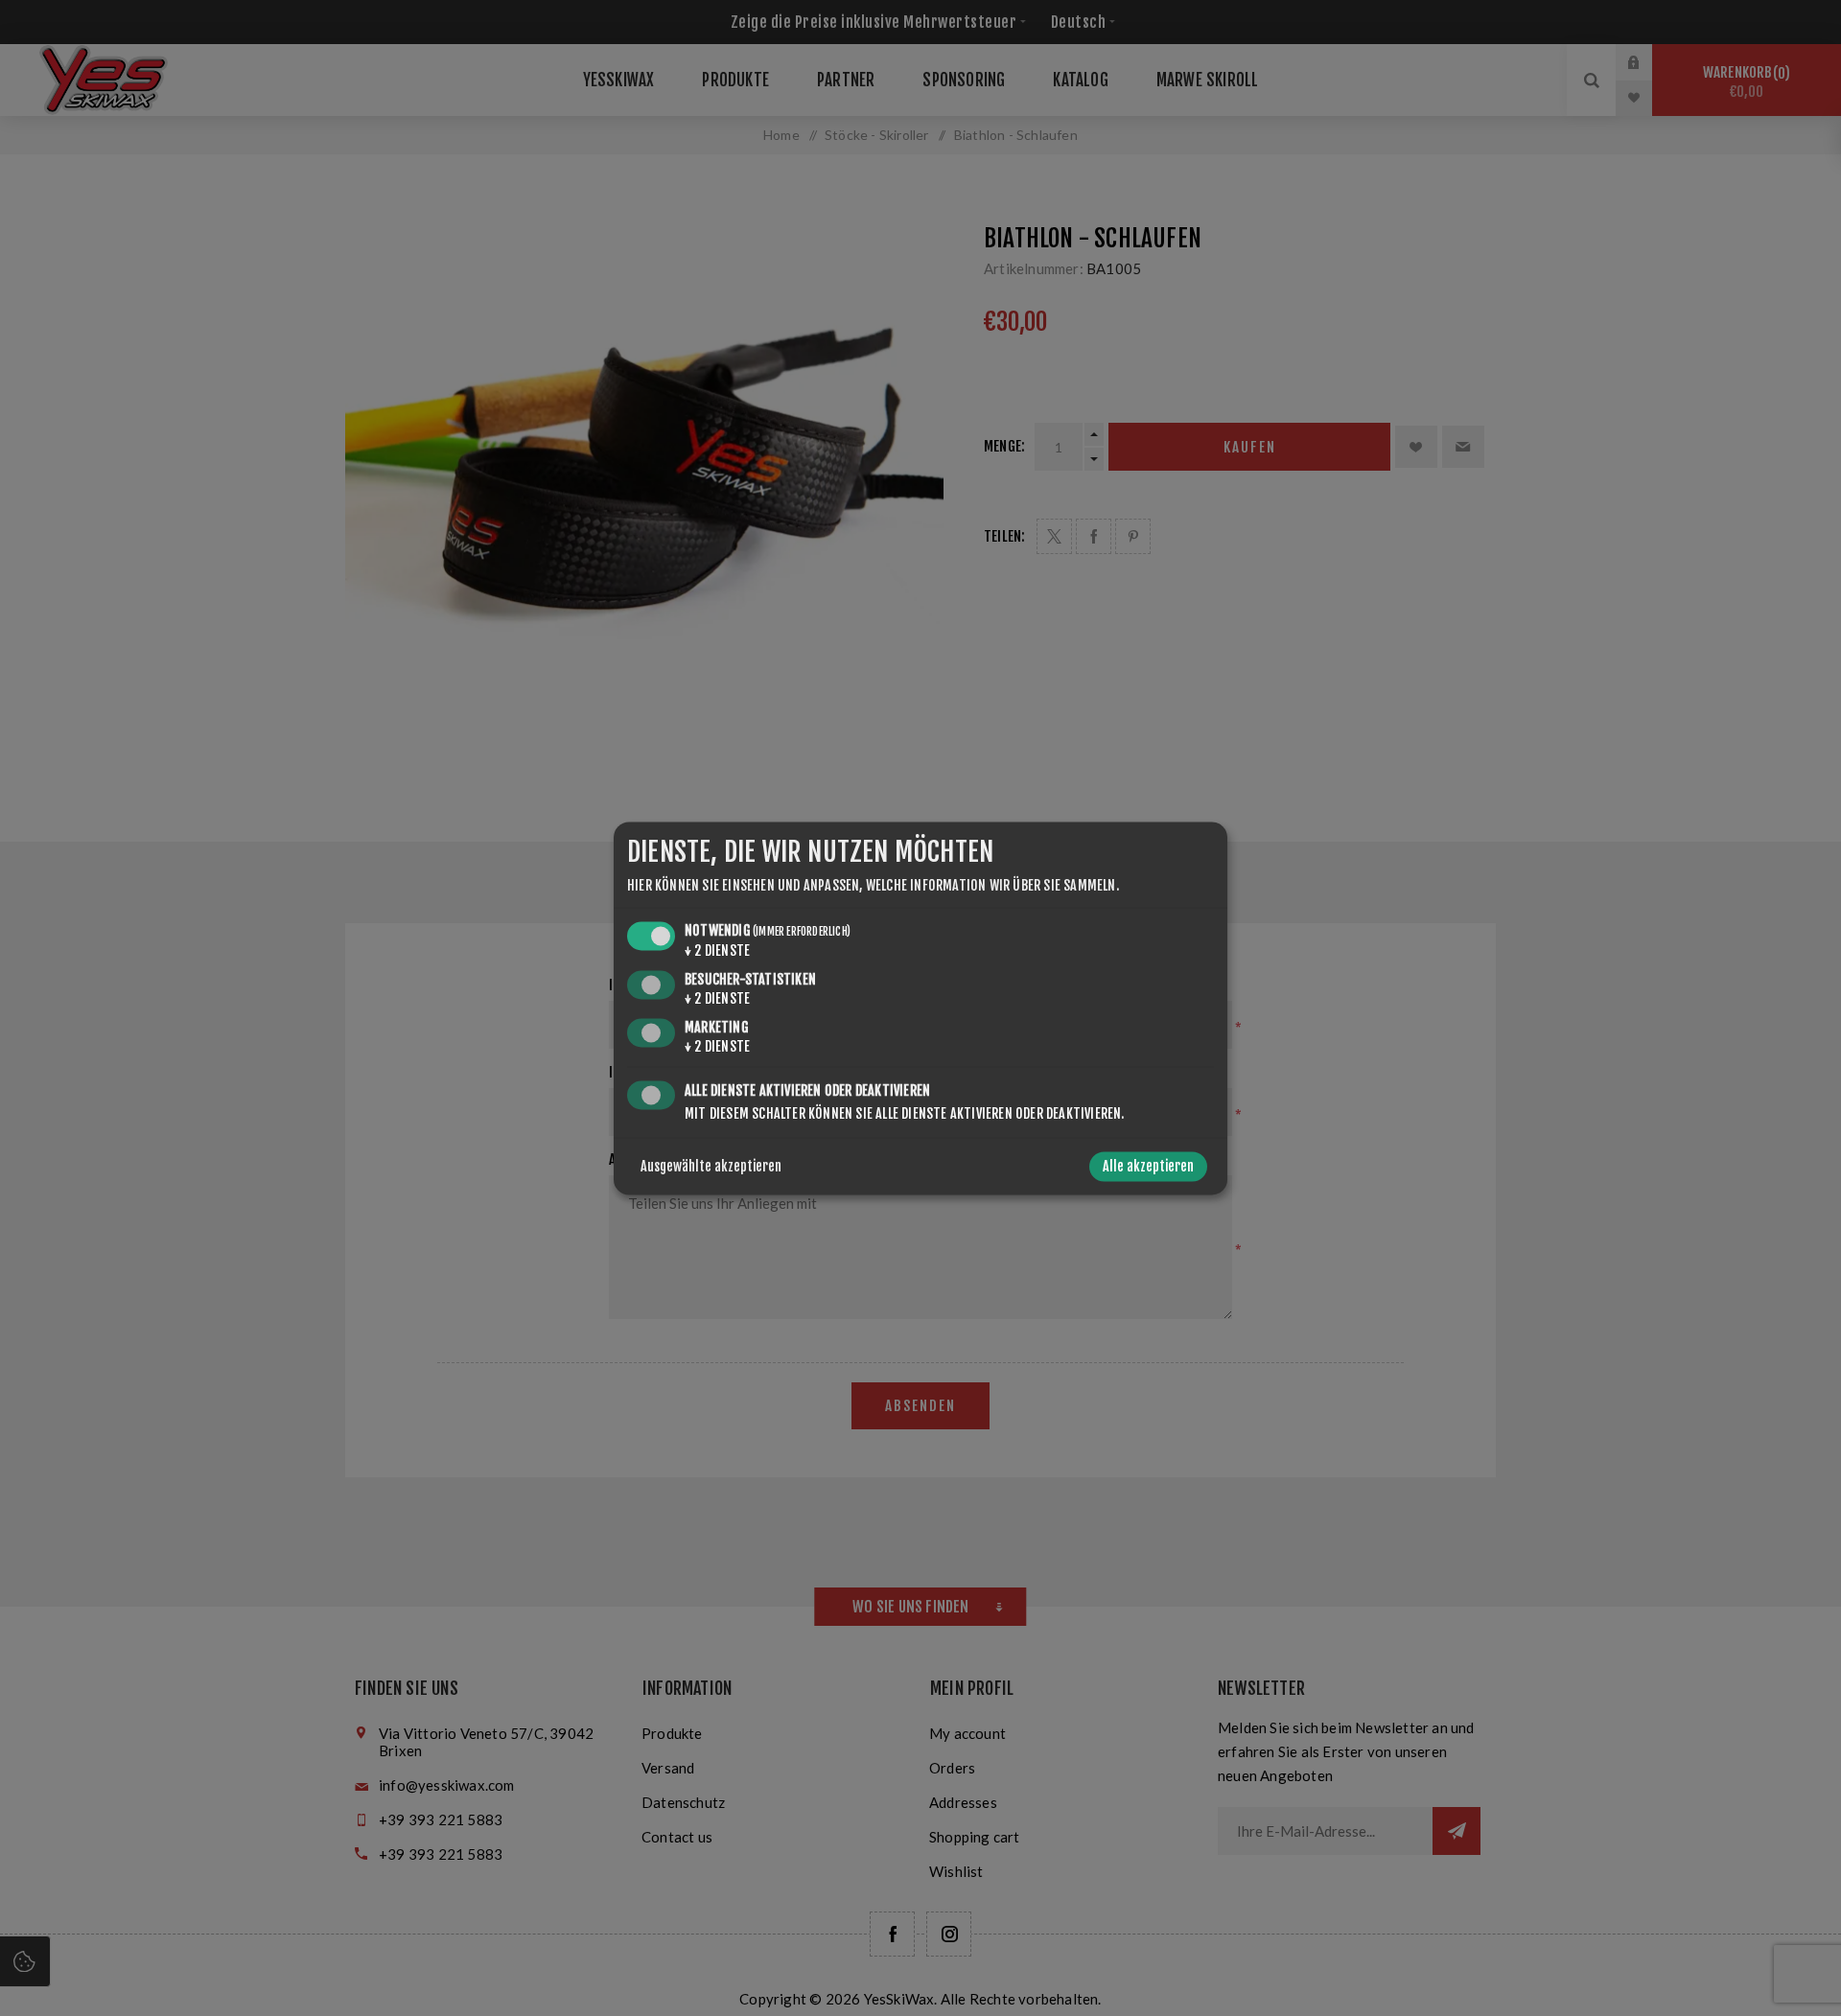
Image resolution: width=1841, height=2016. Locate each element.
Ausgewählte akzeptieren (711, 1166)
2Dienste (717, 951)
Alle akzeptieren (1148, 1166)
